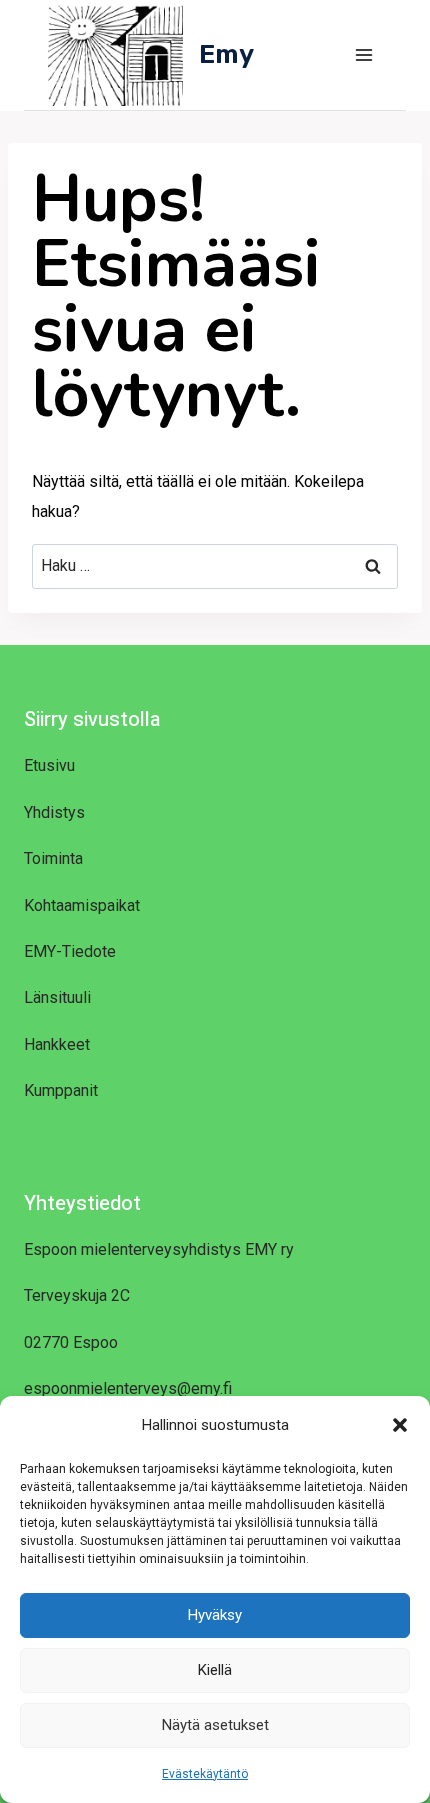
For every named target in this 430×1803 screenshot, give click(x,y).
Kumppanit (61, 1090)
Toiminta (53, 858)
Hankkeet (57, 1044)
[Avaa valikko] (363, 54)
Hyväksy (215, 1615)
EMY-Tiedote (70, 951)
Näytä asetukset (215, 1725)
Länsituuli (57, 997)
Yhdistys (54, 812)
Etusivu (49, 765)
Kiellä (215, 1670)
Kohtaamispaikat (82, 905)
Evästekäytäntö (205, 1774)
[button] (400, 1425)
